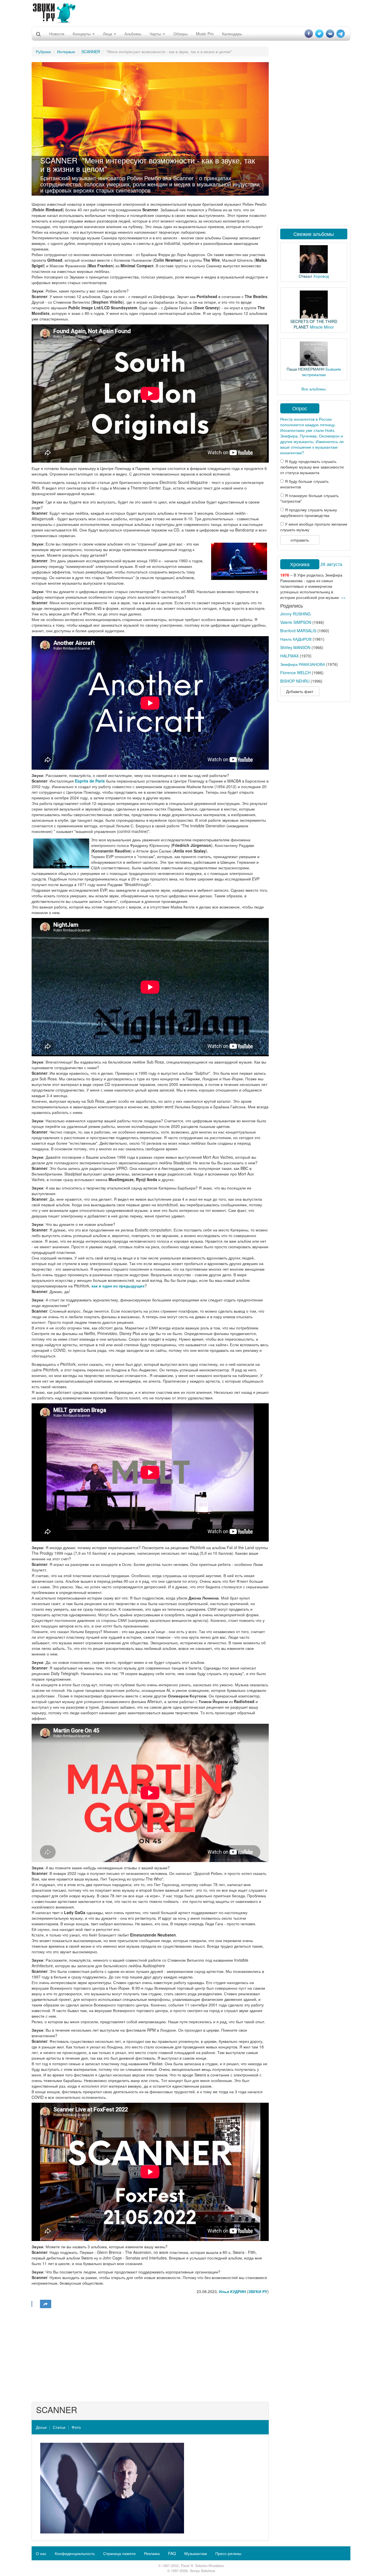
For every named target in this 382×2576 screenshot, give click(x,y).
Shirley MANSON (295, 647)
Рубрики (43, 51)
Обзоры (181, 34)
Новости (57, 34)
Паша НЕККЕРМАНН (306, 369)
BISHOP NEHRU (295, 681)
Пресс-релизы (228, 2553)
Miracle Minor (322, 327)
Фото (76, 2427)
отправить (300, 540)
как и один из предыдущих (118, 1286)
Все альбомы (314, 389)
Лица (108, 34)
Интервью (66, 51)
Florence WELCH (295, 673)
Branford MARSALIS (298, 631)
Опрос (300, 408)
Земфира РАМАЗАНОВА (303, 664)
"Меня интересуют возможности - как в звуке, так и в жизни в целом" (148, 164)
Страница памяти (119, 2553)
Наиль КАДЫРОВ (296, 639)
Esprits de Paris (90, 781)
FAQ (172, 2553)
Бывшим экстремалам (321, 372)
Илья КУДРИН (232, 2291)
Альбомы (133, 34)
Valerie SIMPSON (296, 622)
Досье (41, 2427)
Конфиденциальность (75, 2553)
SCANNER (91, 51)
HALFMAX (289, 656)
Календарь (232, 34)
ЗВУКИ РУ (258, 2291)
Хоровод (321, 276)
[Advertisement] (191, 13)
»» (343, 597)
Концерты (82, 34)
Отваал (305, 276)
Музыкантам (196, 2553)
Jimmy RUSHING (295, 614)
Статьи (59, 2427)
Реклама (152, 2553)
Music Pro (205, 34)
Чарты (156, 34)
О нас (41, 2553)
